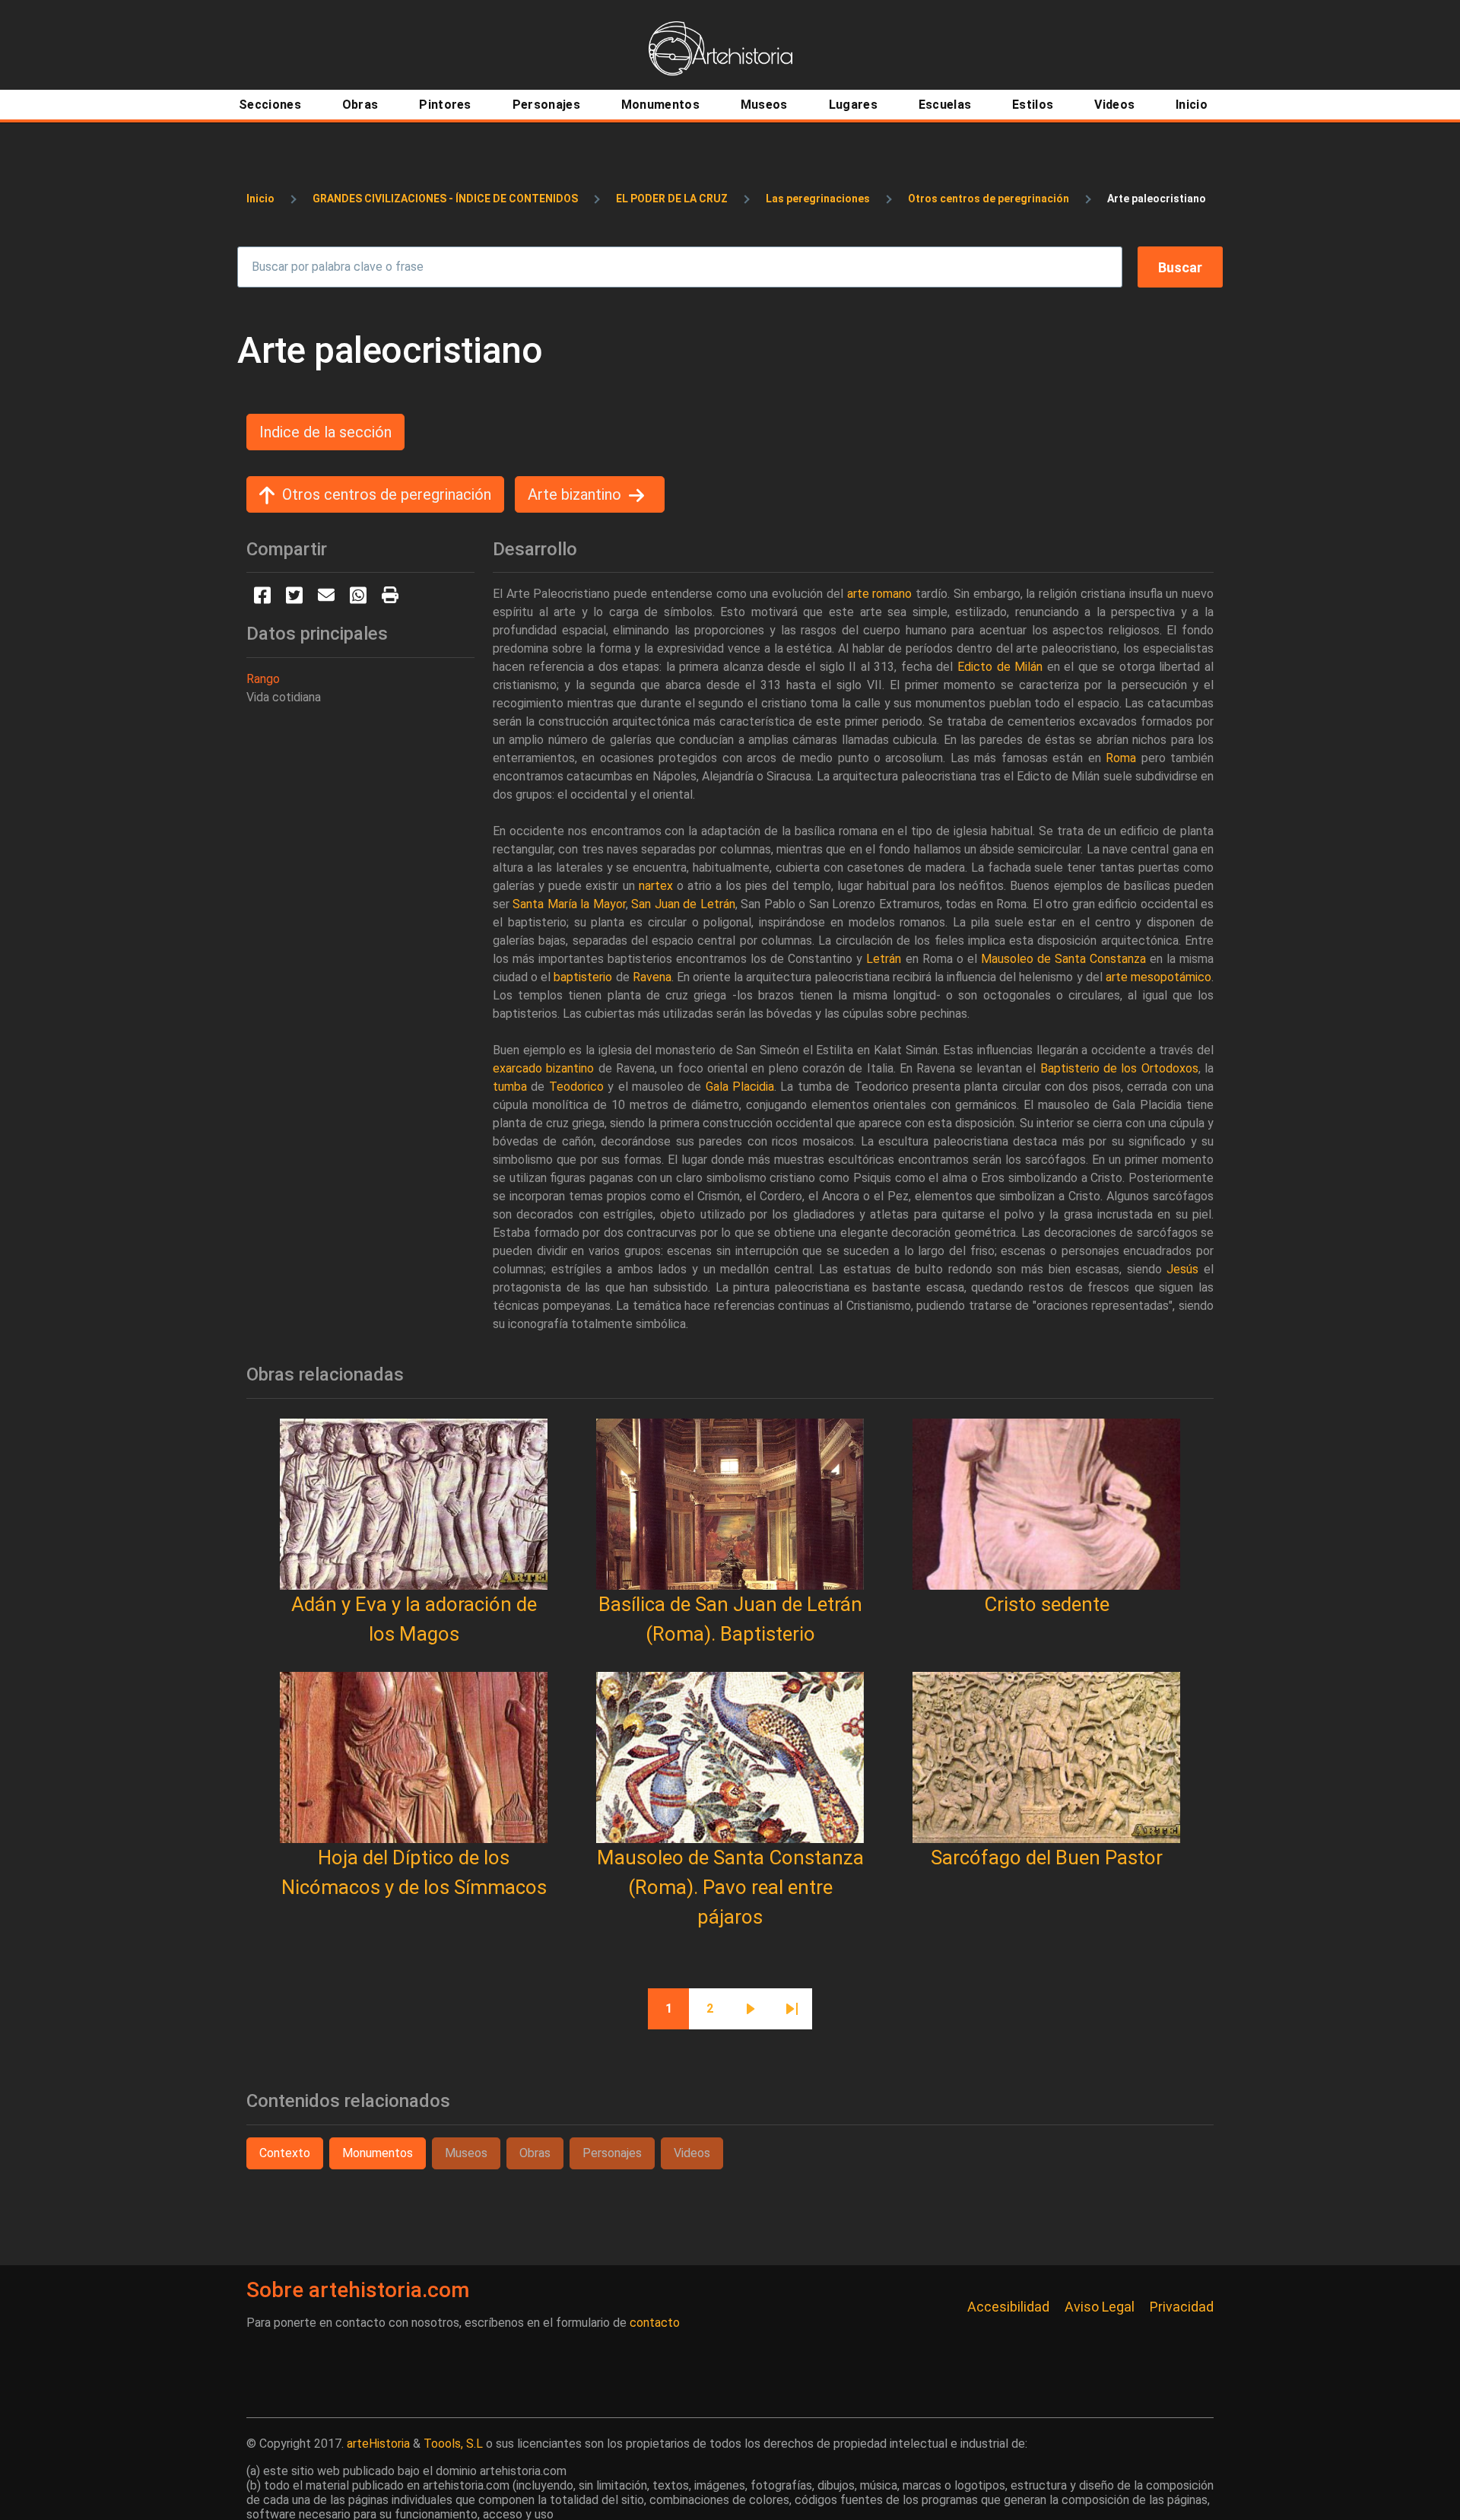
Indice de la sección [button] (325, 432)
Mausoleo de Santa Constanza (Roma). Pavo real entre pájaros (730, 1887)
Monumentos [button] (378, 2153)
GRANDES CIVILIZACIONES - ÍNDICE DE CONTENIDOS (445, 199)
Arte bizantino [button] (574, 494)
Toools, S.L (453, 2444)
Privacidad (1182, 2307)
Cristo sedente (1047, 1604)
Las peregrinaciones (818, 199)
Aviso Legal (1100, 2307)
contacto (655, 2323)
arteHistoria (378, 2444)
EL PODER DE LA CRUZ (672, 199)
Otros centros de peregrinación (989, 199)
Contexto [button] (285, 2153)
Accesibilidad (1008, 2307)
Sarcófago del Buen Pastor (1047, 1857)
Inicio (260, 199)
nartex (656, 886)
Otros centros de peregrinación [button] (387, 494)
